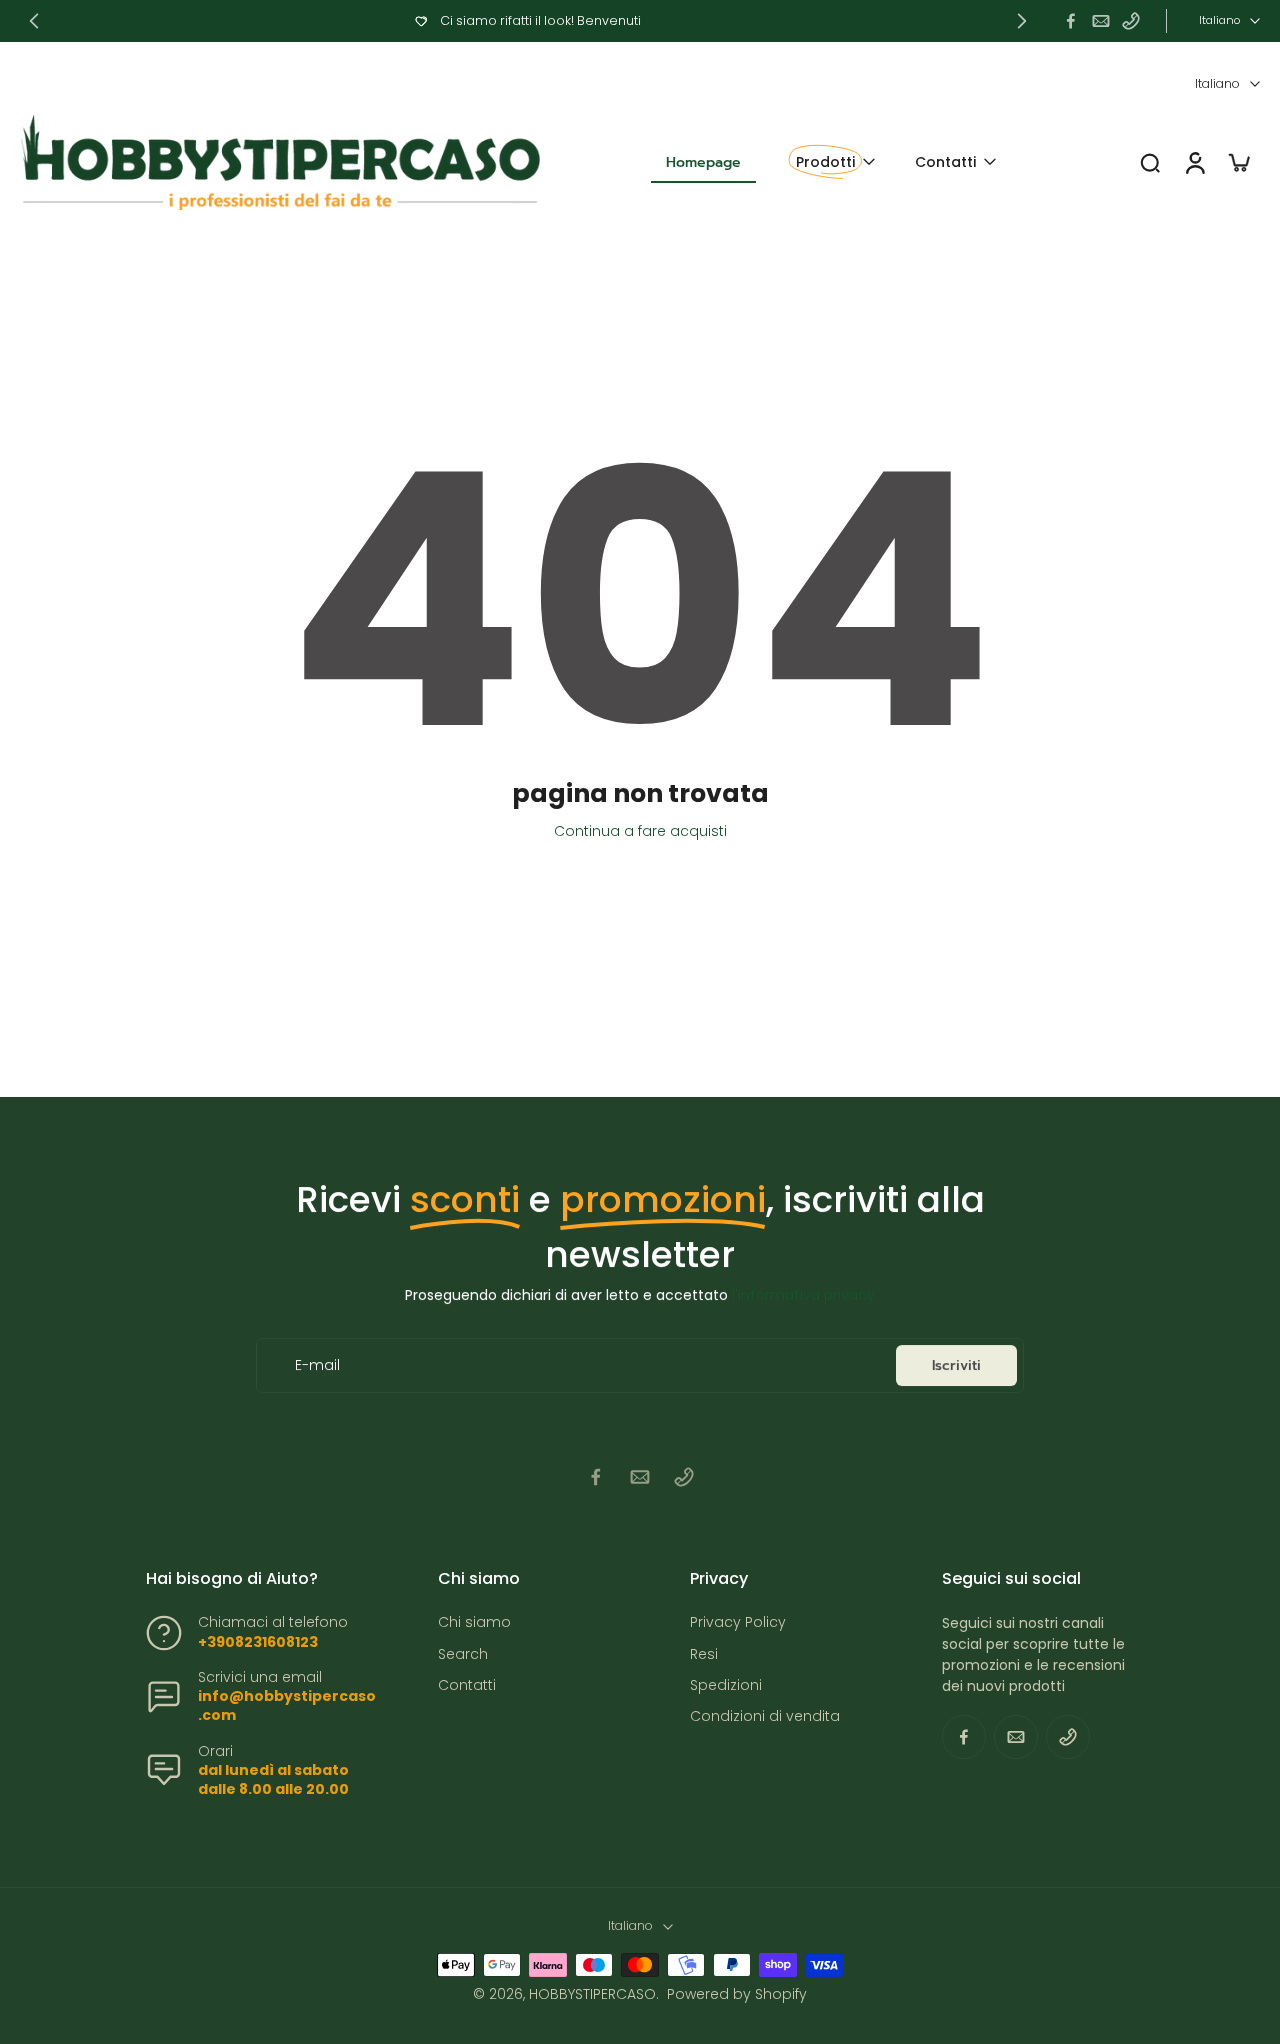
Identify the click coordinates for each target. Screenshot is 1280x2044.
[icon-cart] (1238, 162)
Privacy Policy (738, 1622)
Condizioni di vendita (765, 1716)
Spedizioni (726, 1685)
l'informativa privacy (803, 1295)
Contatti (467, 1685)
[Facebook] (1071, 21)
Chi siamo (474, 1622)
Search (463, 1654)
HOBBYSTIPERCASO (592, 1994)
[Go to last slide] (34, 21)
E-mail (317, 1365)
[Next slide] (1022, 21)
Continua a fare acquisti (640, 831)
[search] (1150, 162)
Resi (704, 1654)
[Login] (1194, 162)
